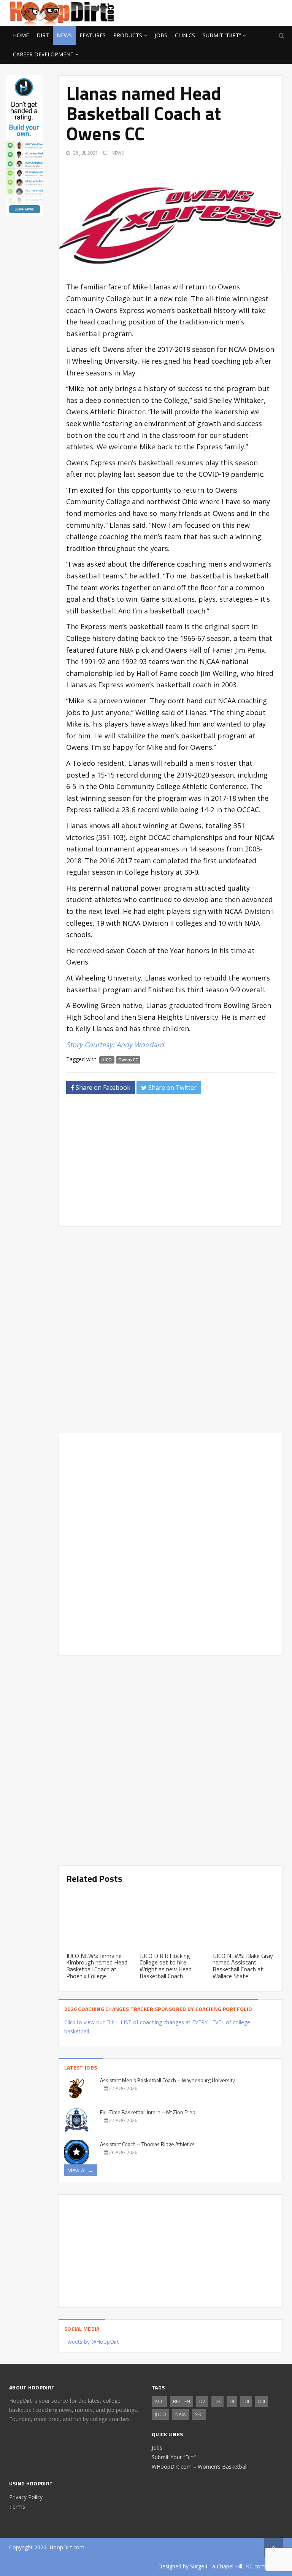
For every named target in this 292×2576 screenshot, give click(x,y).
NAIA (181, 2414)
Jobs (161, 35)
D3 (217, 2401)
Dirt (43, 35)
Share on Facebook (102, 1088)
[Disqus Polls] (170, 1329)
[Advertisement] (222, 12)
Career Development (43, 54)
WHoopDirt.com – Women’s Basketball (200, 2467)
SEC (199, 2414)
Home (21, 35)
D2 (202, 2401)
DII (246, 2401)
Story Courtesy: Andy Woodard (115, 1044)
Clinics (185, 35)
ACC (159, 2401)
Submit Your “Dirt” (174, 2457)
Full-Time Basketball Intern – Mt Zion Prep (148, 2112)
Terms (17, 2507)
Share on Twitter (172, 1088)
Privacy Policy (26, 2497)
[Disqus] (170, 1543)
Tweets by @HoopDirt (92, 2342)
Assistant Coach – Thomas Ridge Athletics (147, 2144)
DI (232, 2401)
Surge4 (199, 2566)
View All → (81, 2170)
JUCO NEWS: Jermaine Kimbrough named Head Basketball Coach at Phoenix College (97, 1966)
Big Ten (182, 2401)
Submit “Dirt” (222, 35)
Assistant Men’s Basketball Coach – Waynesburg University (167, 2080)
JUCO (107, 1060)
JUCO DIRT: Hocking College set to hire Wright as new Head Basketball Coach (166, 1966)
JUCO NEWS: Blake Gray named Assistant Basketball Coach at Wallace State (243, 1966)
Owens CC (128, 1060)
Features (93, 35)
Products (128, 35)
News (64, 35)
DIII (262, 2401)
